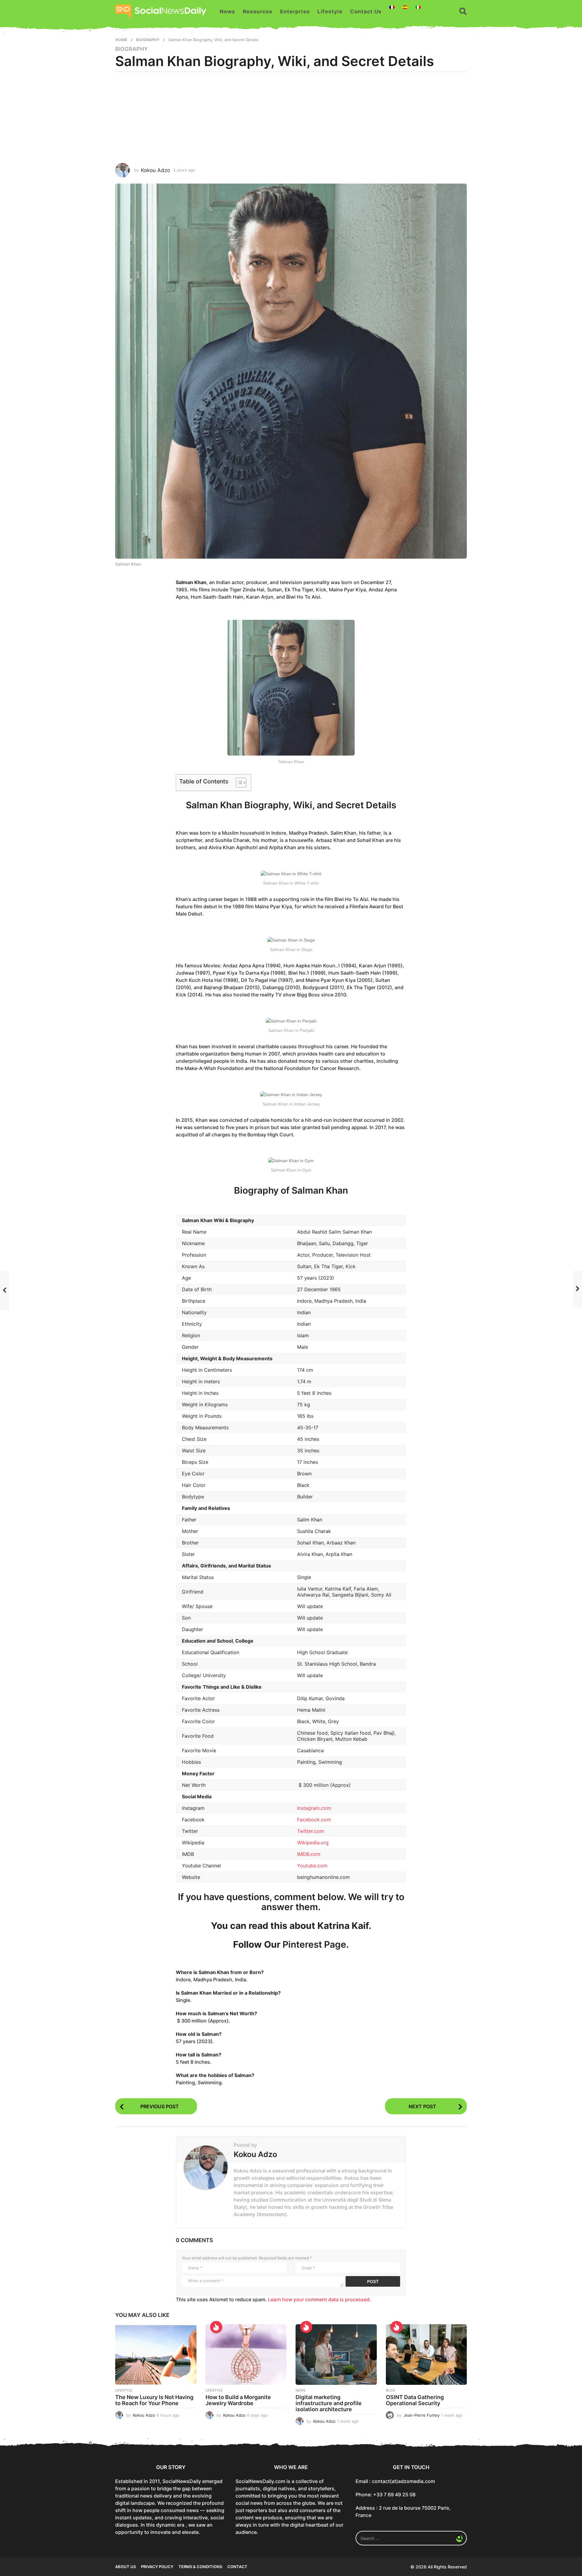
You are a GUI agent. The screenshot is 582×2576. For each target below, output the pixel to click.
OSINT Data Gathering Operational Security (415, 2400)
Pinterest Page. (316, 1944)
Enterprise (295, 12)
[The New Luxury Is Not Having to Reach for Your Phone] (156, 2355)
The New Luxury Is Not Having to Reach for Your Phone (154, 2400)
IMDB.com (309, 1854)
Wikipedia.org (313, 1843)
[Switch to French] (392, 7)
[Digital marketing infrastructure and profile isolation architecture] (336, 2355)
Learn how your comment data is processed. (319, 2299)
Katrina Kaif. (344, 1926)
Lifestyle (330, 12)
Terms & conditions (200, 2567)
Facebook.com (314, 1820)
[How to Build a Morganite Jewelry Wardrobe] (246, 2355)
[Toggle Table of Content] (238, 783)
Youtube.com (312, 1866)
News (227, 12)
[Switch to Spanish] (405, 7)
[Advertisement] (291, 118)
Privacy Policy (157, 2567)
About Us (125, 2567)
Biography (132, 49)
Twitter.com (311, 1831)
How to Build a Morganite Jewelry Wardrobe (238, 2400)
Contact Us (366, 12)
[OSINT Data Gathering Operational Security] (426, 2355)
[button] (463, 12)
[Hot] (216, 2327)
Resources (258, 12)
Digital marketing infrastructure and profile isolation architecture (329, 2403)
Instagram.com (314, 1808)
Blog (390, 2390)
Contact (237, 2567)
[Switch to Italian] (418, 7)
